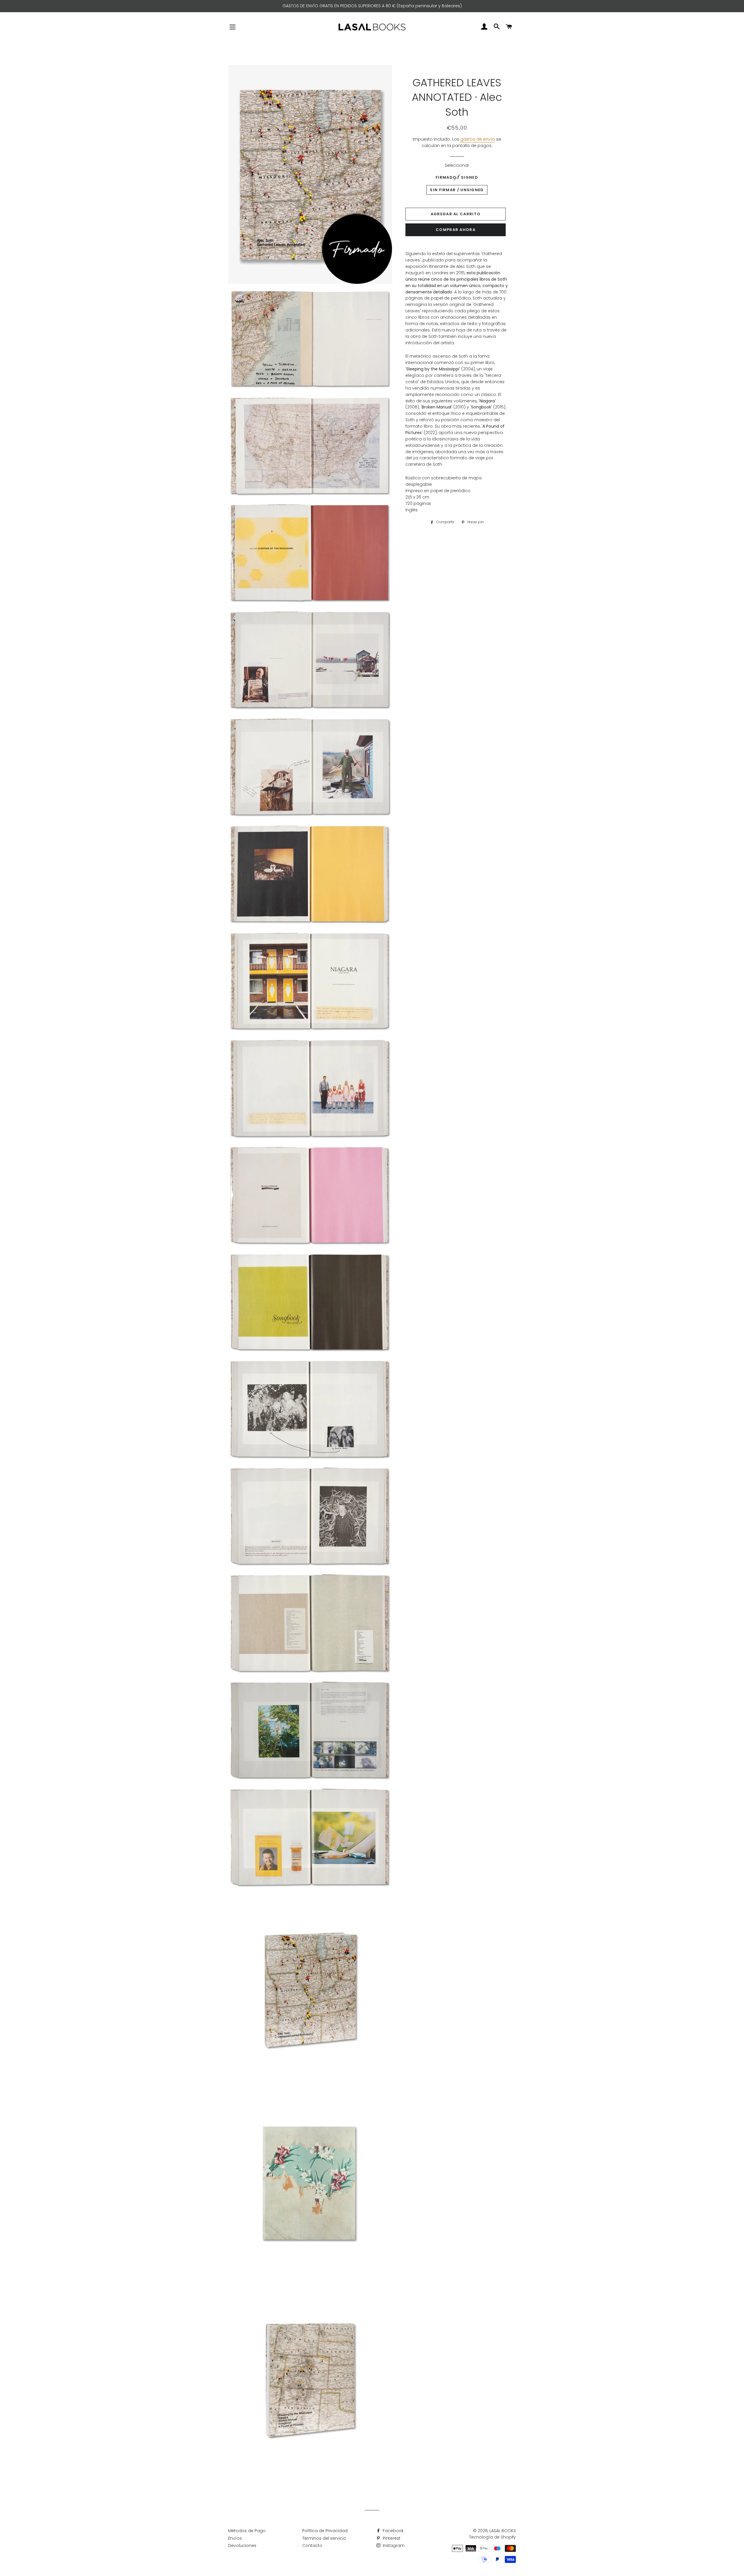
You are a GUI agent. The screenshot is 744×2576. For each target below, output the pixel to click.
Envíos (235, 2538)
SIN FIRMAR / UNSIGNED (457, 190)
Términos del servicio (324, 2538)
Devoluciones (242, 2545)
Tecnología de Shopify (492, 2537)
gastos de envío (478, 139)
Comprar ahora (456, 230)
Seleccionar (457, 165)
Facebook (393, 2531)
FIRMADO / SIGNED (457, 177)
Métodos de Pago (247, 2531)
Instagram (393, 2545)
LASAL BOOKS (503, 2531)
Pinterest (391, 2538)
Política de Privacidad (325, 2531)
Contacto (312, 2545)
